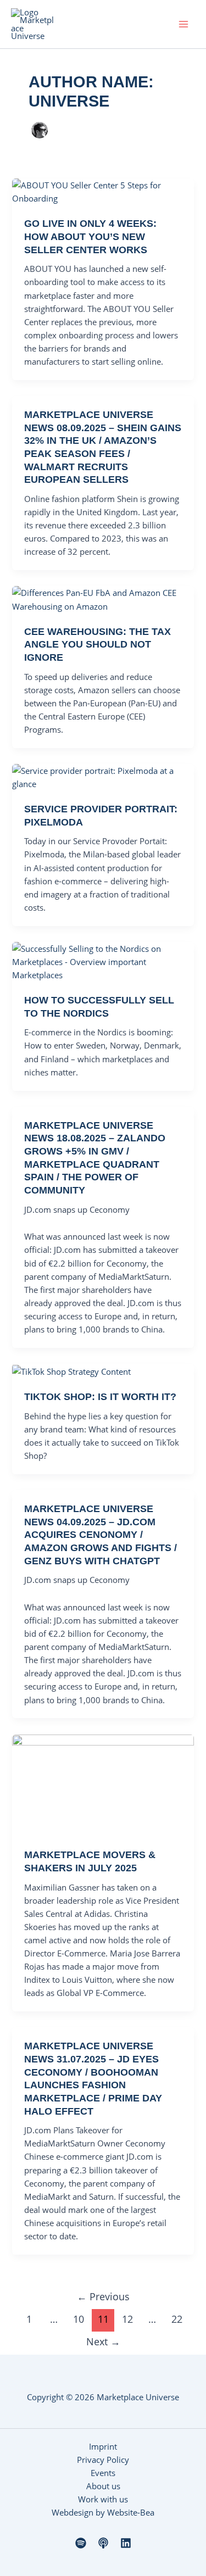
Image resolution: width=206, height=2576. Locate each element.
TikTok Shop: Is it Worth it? (100, 1396)
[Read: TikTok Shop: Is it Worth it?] (71, 1370)
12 (127, 2319)
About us (103, 2486)
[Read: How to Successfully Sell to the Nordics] (103, 961)
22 (177, 2319)
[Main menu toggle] (183, 24)
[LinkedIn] (126, 2543)
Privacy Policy (103, 2460)
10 (79, 2319)
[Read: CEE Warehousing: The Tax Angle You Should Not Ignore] (103, 598)
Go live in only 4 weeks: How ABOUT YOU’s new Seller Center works (90, 236)
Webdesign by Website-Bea (103, 2512)
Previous (103, 2296)
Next (103, 2341)
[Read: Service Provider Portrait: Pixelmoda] (103, 776)
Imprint (103, 2446)
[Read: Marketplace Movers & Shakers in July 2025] (103, 1784)
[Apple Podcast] (103, 2543)
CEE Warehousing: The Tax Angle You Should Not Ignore (98, 644)
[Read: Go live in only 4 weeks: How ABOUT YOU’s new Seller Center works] (103, 191)
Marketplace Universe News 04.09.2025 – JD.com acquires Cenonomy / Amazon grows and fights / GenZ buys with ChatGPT (101, 1535)
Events (103, 2473)
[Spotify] (81, 2543)
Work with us (103, 2499)
